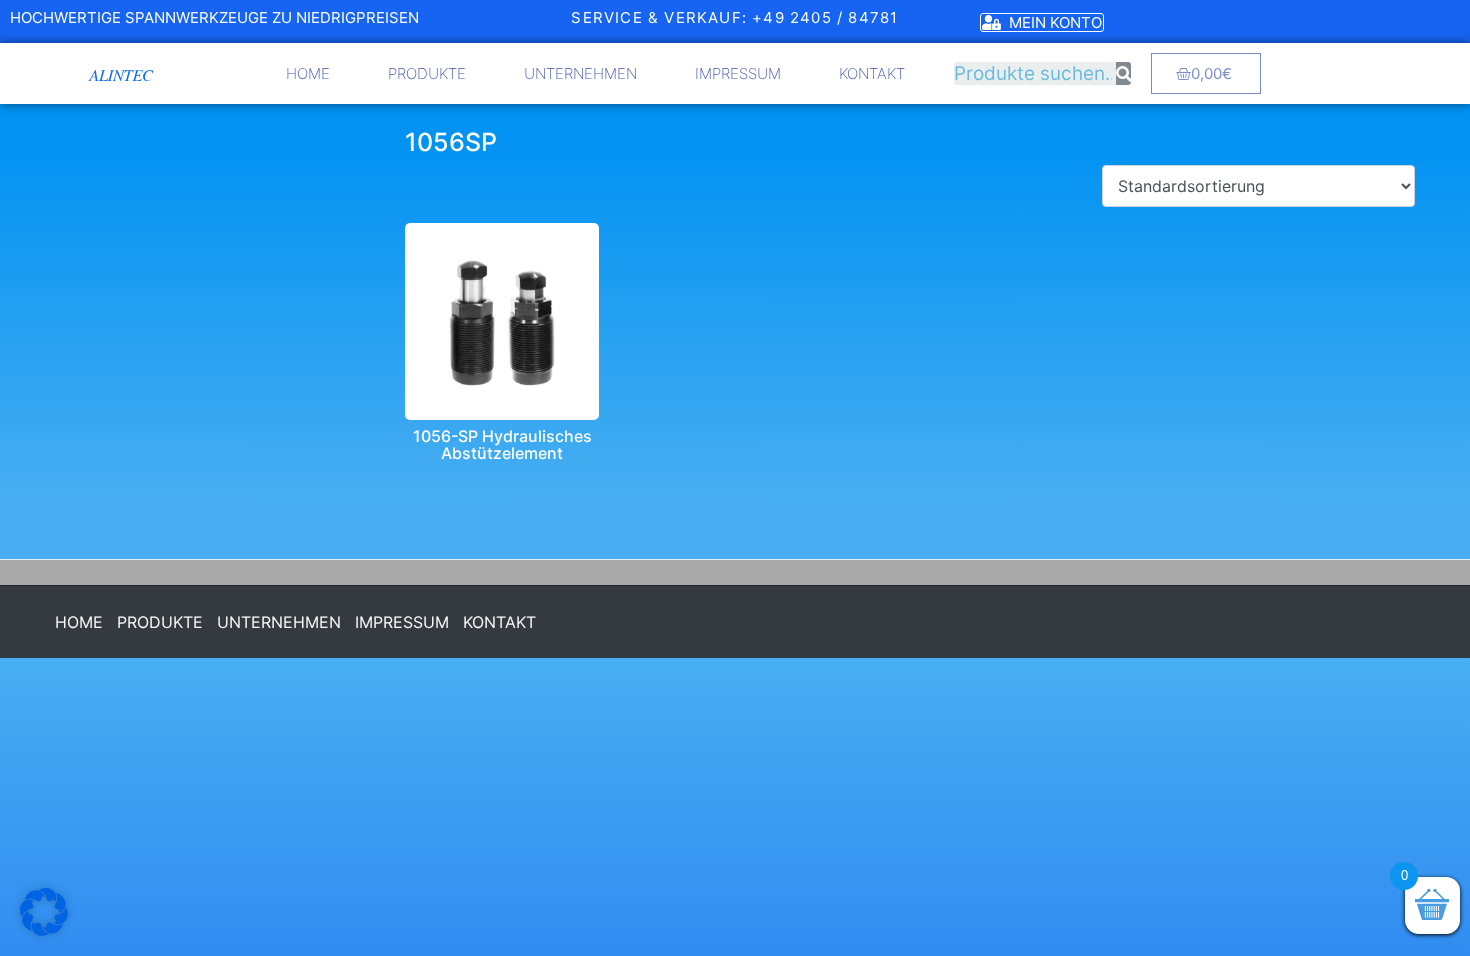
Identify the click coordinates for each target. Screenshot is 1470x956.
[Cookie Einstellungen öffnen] (44, 930)
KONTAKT (872, 73)
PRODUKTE (427, 73)
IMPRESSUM (738, 73)
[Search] (1123, 73)
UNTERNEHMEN (580, 73)
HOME (308, 73)
